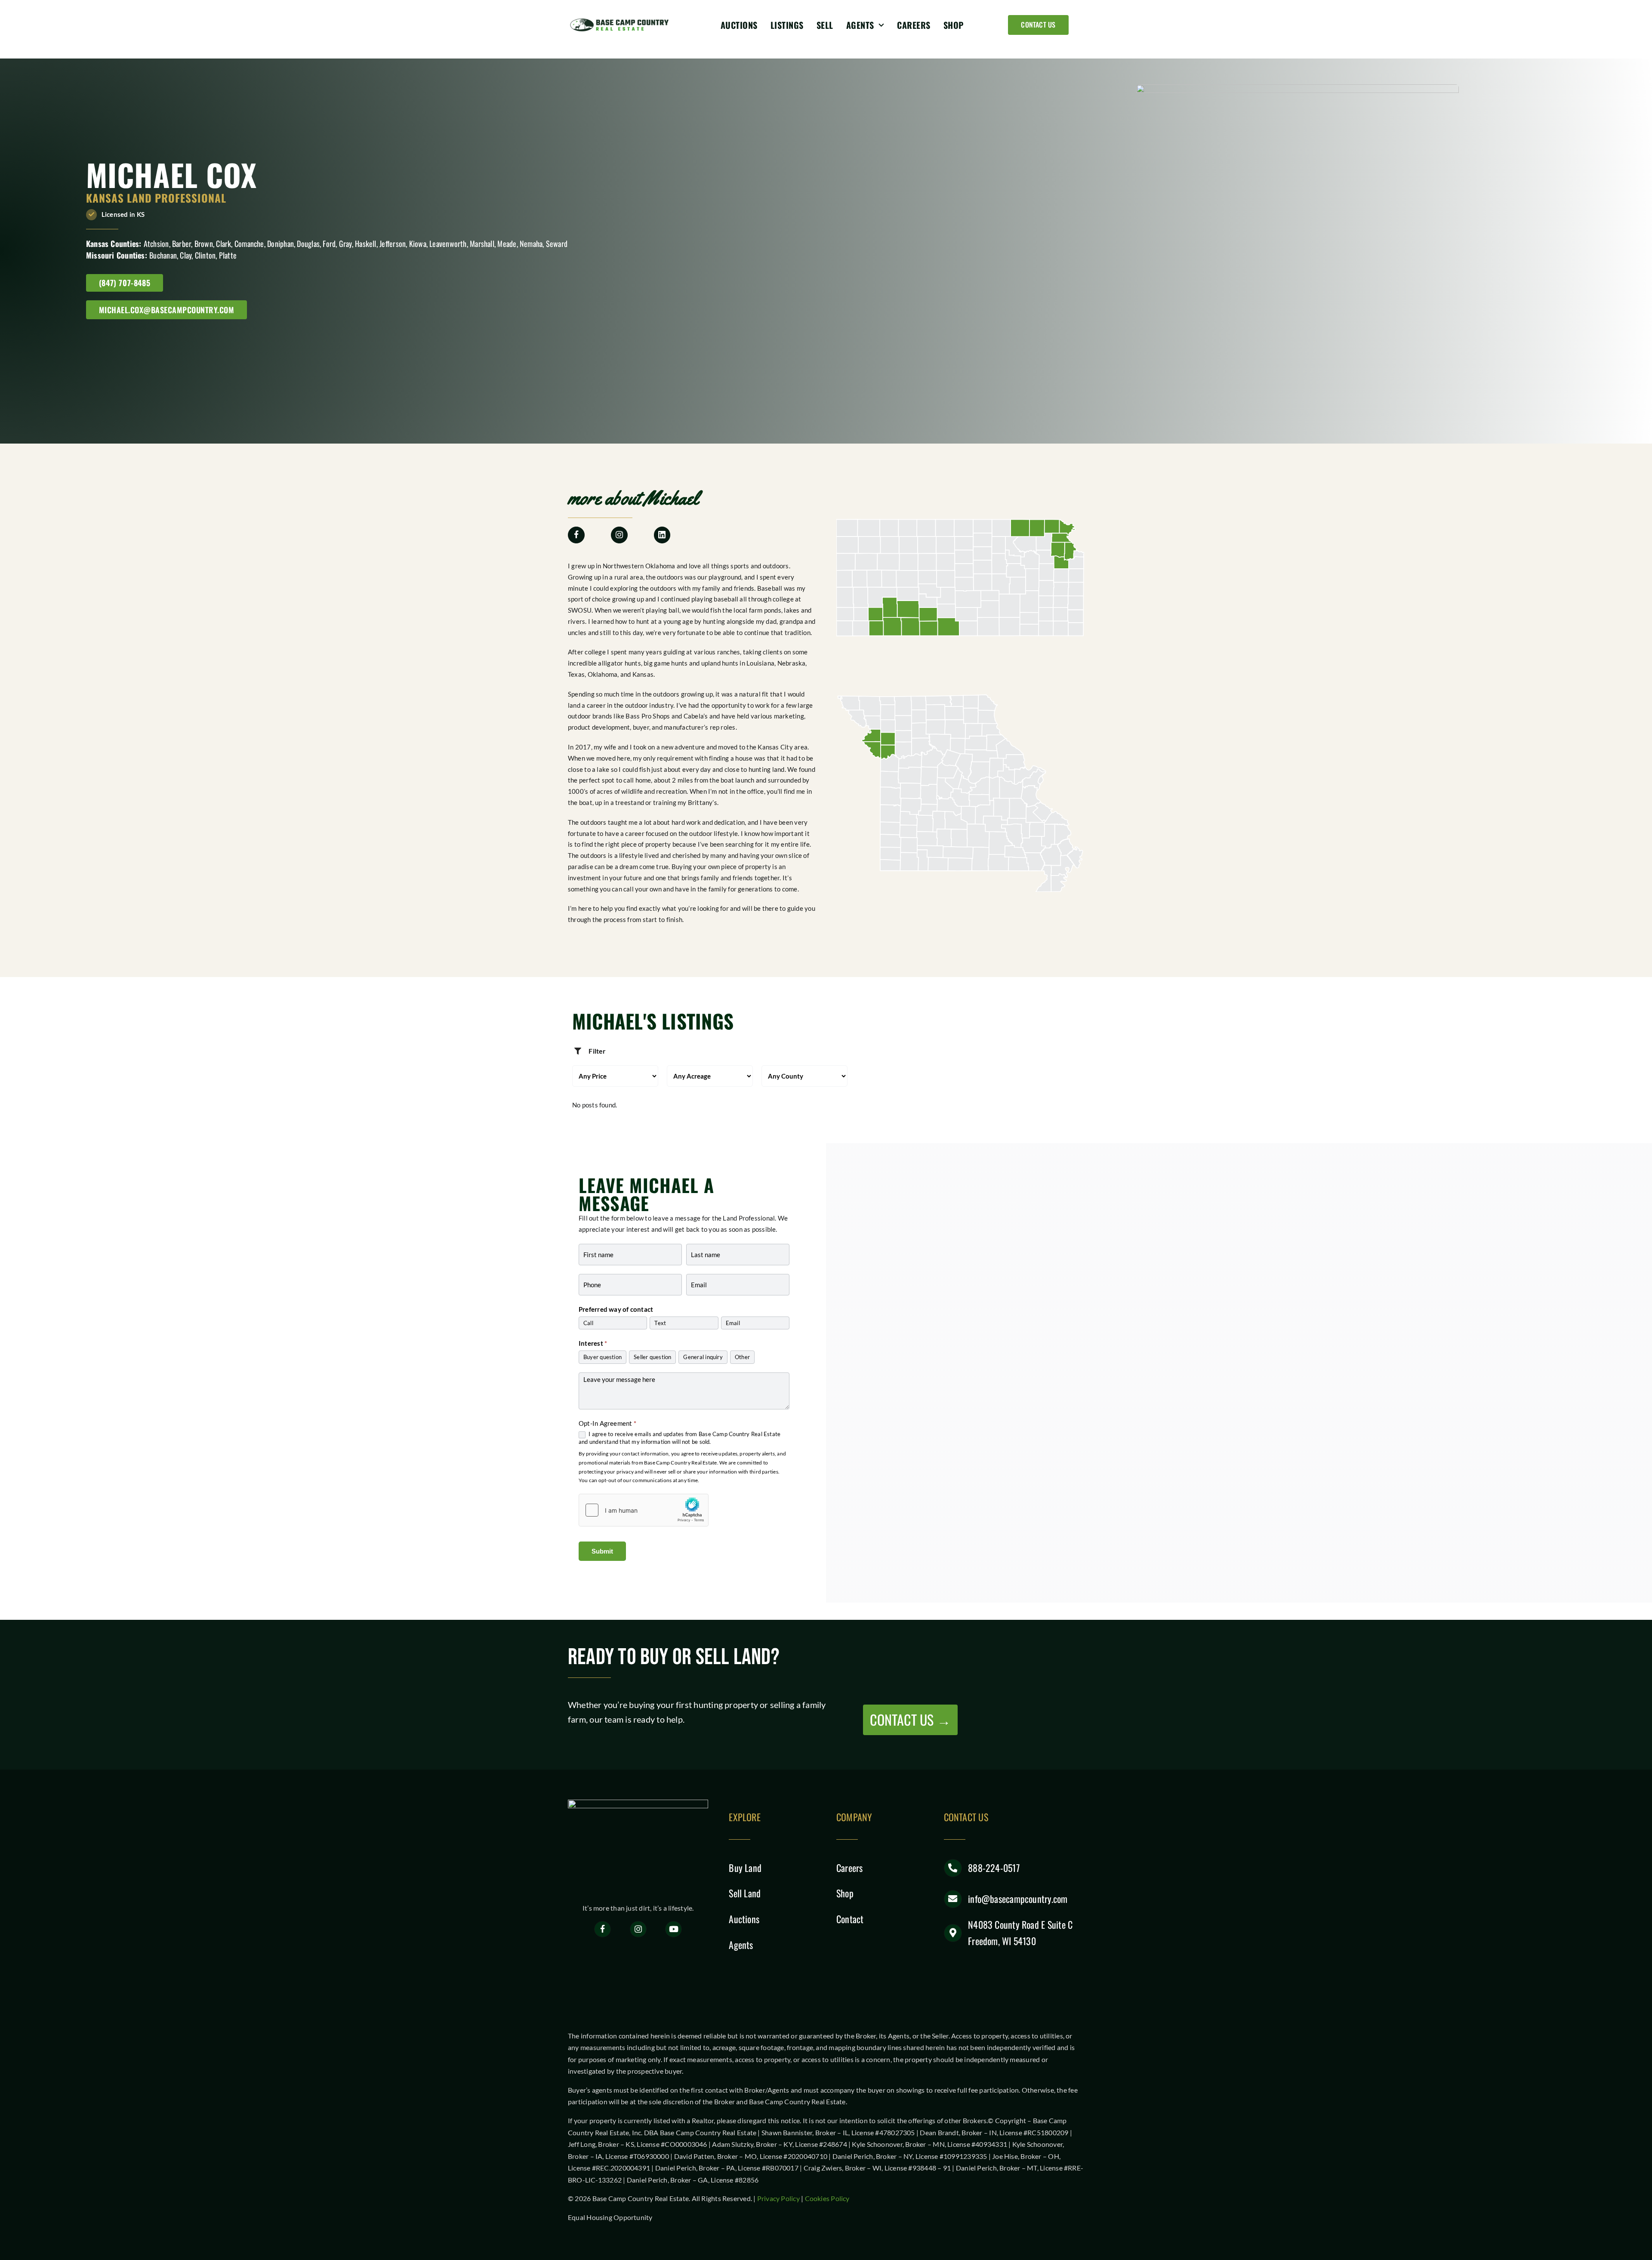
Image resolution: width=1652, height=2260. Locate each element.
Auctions (744, 1919)
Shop (845, 1893)
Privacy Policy (778, 2198)
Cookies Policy (827, 2198)
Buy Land (745, 1868)
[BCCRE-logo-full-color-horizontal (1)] (622, 20)
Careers (850, 1868)
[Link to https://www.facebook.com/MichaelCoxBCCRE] (576, 535)
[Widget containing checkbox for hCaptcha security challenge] (644, 1510)
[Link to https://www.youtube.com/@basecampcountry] (673, 1929)
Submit (602, 1551)
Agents (741, 1945)
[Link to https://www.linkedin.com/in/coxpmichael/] (662, 535)
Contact (850, 1919)
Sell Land (745, 1893)
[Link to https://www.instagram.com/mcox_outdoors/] (619, 535)
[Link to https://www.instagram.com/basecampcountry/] (638, 1929)
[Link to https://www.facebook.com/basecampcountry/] (603, 1929)
